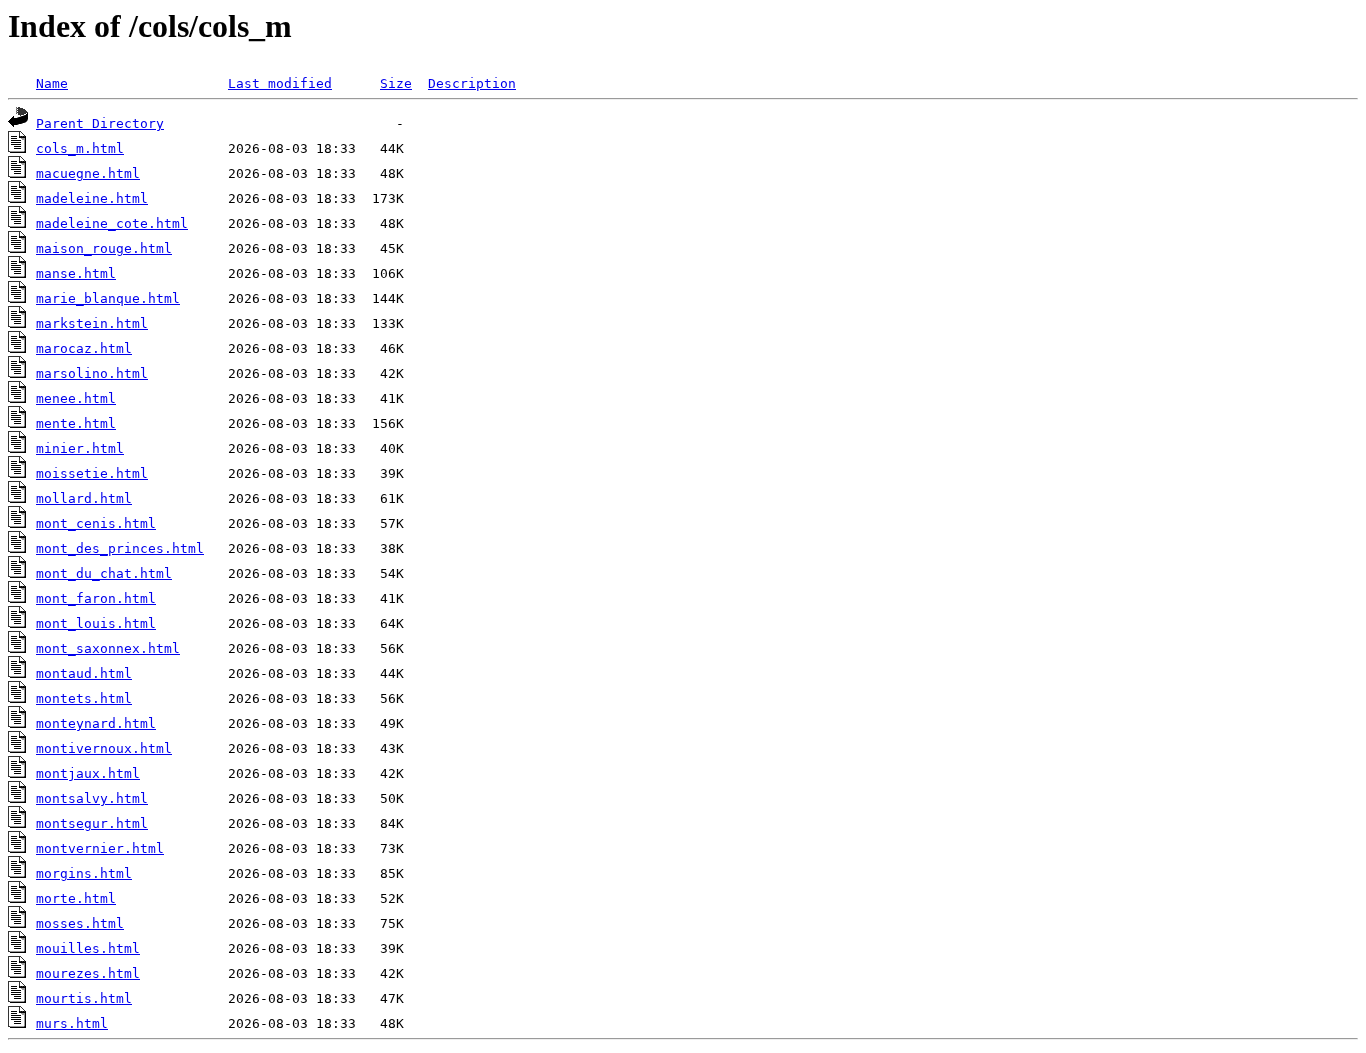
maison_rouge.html (104, 248)
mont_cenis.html (96, 523)
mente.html (76, 423)
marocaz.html (84, 348)
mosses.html (80, 923)
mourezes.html (88, 973)
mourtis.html (84, 998)
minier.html (80, 448)
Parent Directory (100, 123)
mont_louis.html (96, 623)
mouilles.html (88, 948)
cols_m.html (80, 148)
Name (52, 83)
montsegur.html (92, 823)
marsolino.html (92, 373)
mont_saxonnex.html (108, 648)
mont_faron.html (96, 598)
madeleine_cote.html (112, 223)
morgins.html (84, 873)
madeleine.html (92, 198)
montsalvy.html (92, 798)
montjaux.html (88, 773)
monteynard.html (96, 723)
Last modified (280, 83)
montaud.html (84, 673)
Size (396, 83)
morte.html (76, 898)
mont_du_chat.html (104, 573)
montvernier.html (100, 848)
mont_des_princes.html (120, 548)
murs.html (72, 1023)
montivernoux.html (104, 748)
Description (472, 83)
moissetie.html (92, 473)
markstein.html (92, 323)
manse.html (76, 273)
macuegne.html (88, 173)
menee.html (76, 398)
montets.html (84, 698)
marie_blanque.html (108, 298)
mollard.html (84, 498)
